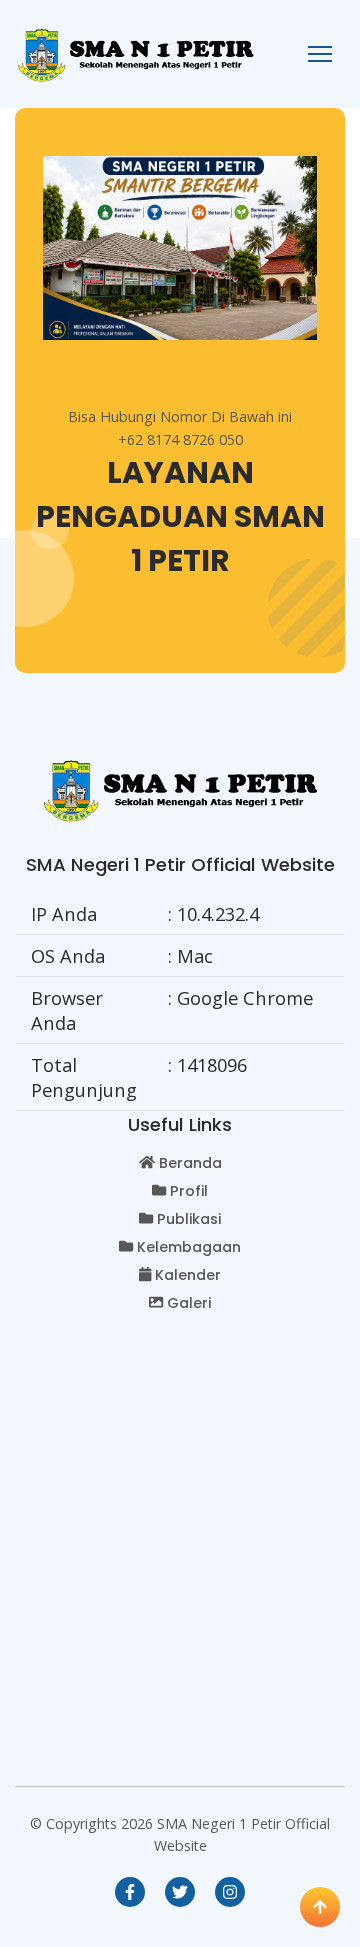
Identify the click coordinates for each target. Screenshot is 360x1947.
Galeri (189, 1303)
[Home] (135, 53)
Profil (189, 1191)
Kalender (188, 1275)
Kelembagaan (189, 1247)
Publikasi (189, 1219)
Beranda (190, 1163)
